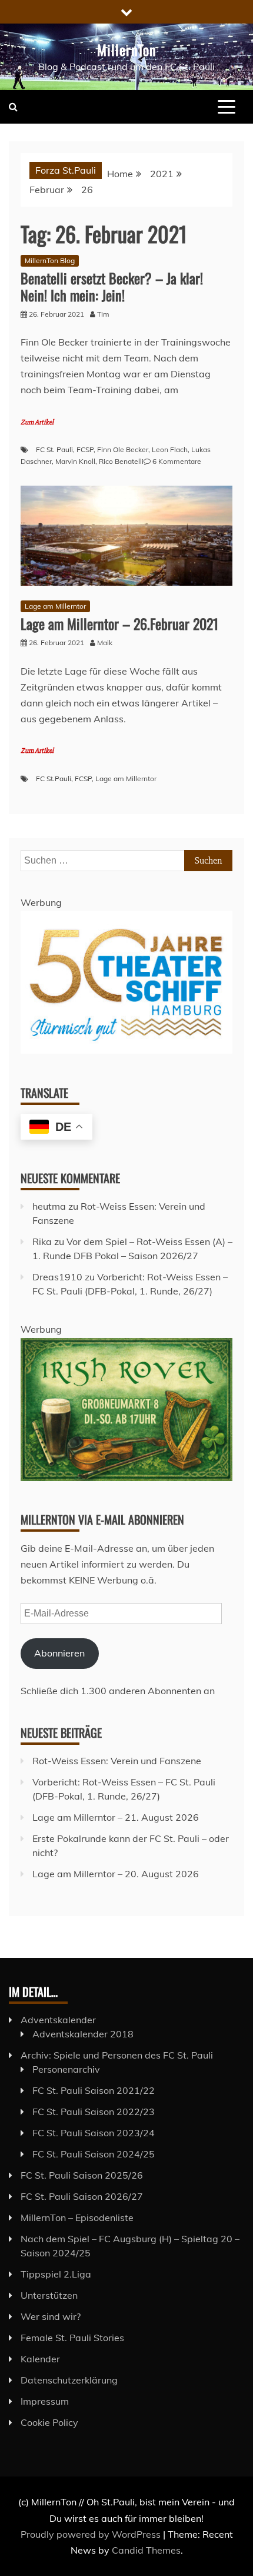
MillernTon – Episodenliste (77, 2218)
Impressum (45, 2401)
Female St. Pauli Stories (72, 2338)
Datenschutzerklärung (69, 2380)
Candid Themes (146, 2550)
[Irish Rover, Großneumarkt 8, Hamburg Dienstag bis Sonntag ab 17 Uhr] (126, 1478)
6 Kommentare (177, 461)
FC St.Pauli (54, 779)
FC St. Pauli (54, 449)
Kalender (40, 2359)
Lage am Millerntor (55, 606)
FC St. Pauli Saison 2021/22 (94, 2090)
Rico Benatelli (121, 461)
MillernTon (127, 49)
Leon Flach (170, 449)
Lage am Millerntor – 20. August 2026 (116, 1874)
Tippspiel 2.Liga (56, 2274)
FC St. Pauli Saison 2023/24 (94, 2133)
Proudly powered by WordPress (92, 2534)
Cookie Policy (49, 2422)
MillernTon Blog (50, 260)
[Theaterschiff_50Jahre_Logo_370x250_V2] (126, 1050)
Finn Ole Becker (123, 449)
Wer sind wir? (51, 2316)
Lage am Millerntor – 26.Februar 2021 (119, 623)
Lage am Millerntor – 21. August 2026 (116, 1817)
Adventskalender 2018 (83, 2034)
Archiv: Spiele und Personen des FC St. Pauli (117, 2055)
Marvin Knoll (75, 461)
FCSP (85, 449)
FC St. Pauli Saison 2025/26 (82, 2175)
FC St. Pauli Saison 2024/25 (94, 2154)
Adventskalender (58, 2020)
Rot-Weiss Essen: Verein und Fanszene (117, 1761)
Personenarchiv (66, 2069)
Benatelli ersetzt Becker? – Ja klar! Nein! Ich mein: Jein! (112, 286)
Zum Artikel (37, 422)
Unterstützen (49, 2295)
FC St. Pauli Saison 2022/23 (94, 2112)
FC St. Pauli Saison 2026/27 (82, 2196)
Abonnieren (59, 1653)
